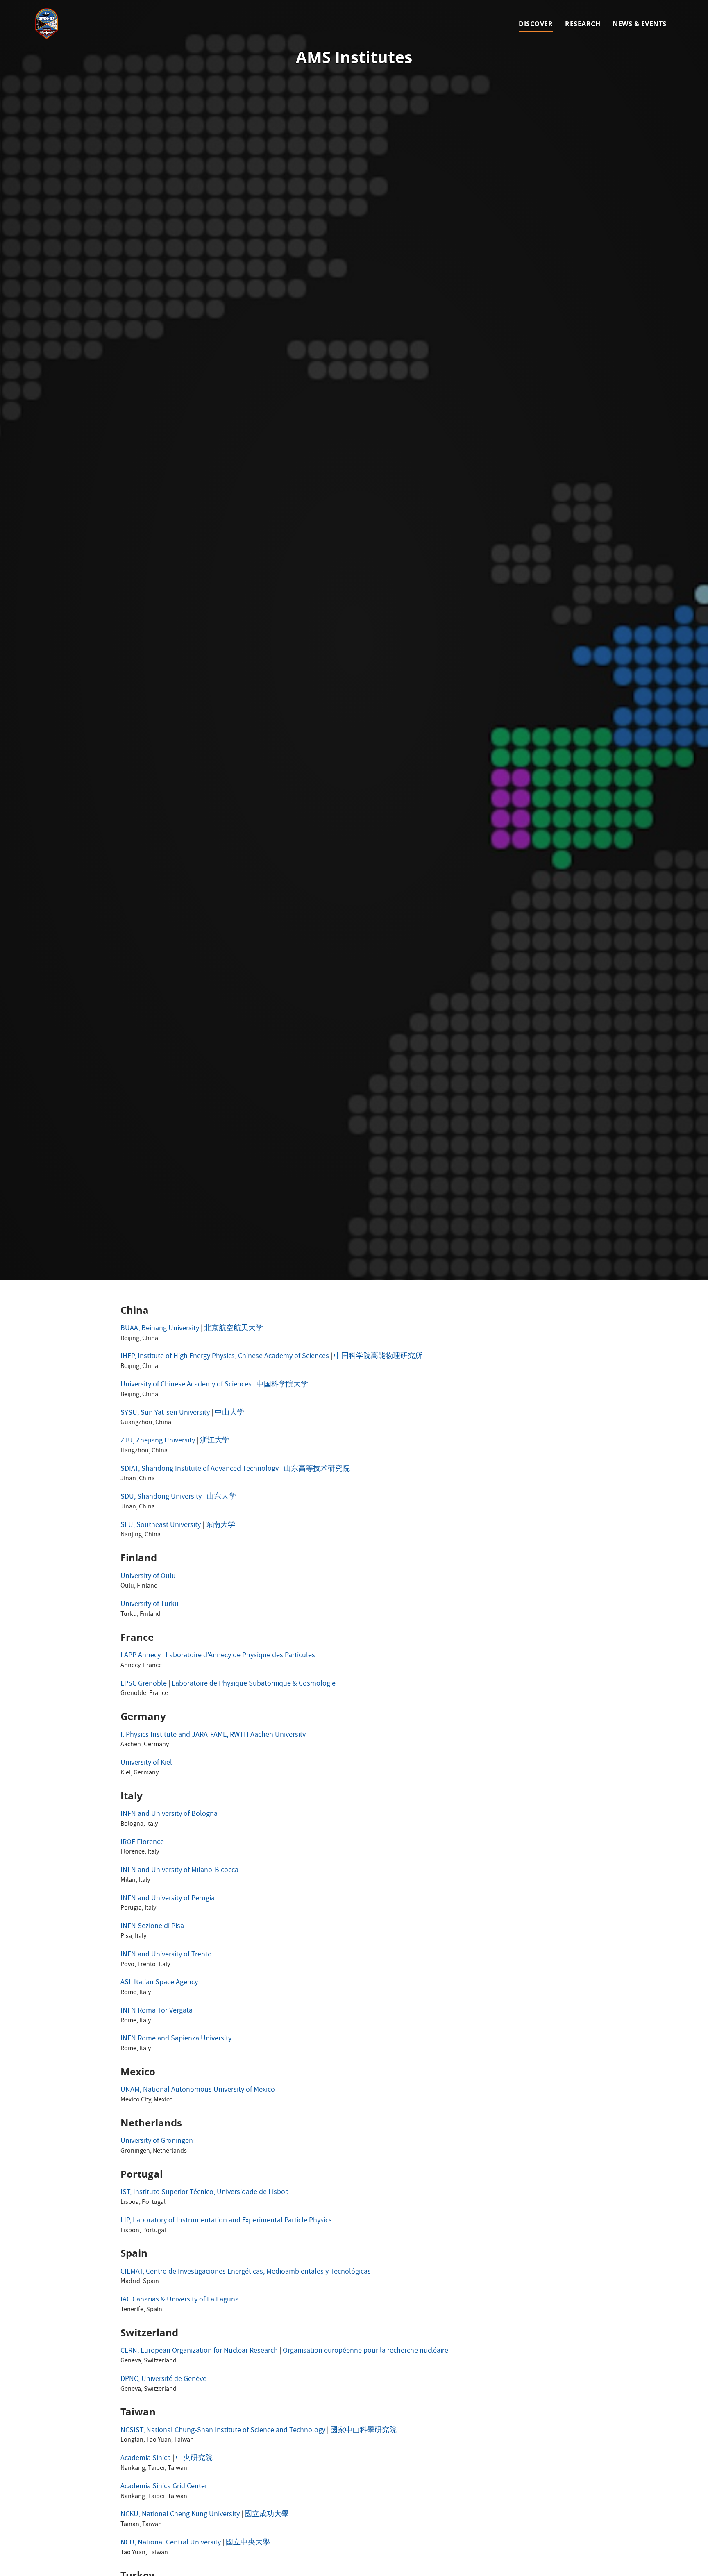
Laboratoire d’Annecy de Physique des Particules (240, 1656)
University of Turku (150, 1605)
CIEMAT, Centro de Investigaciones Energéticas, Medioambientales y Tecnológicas (246, 2272)
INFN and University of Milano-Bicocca (179, 1871)
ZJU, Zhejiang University (158, 1441)
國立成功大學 (267, 2515)
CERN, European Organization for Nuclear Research (199, 2351)
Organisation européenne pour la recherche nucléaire (365, 2351)
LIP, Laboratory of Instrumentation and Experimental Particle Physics (226, 2221)
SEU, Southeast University (161, 1525)
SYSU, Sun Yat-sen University (165, 1413)
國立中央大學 (248, 2543)
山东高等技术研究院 (317, 1469)
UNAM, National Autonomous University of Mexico (198, 2090)
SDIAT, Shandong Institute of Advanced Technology (200, 1469)
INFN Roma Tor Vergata (157, 2011)
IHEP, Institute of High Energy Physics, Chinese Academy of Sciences (225, 1357)
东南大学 (220, 1525)
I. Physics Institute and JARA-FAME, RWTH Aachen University (213, 1735)
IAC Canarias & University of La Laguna (180, 2300)
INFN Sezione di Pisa (152, 1927)
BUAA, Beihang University (160, 1329)
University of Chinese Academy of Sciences (186, 1385)
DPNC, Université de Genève (163, 2380)
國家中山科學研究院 (363, 2431)
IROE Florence (142, 1843)
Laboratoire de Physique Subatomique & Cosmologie (254, 1684)
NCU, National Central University (171, 2543)
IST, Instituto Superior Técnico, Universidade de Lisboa (205, 2193)
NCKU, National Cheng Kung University (180, 2515)
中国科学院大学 (282, 1385)
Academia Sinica (146, 2459)
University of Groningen (157, 2141)
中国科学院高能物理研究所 (378, 1357)
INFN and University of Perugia (168, 1899)
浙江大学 (215, 1441)
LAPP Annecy (141, 1656)
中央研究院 (194, 2459)
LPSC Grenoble (144, 1684)
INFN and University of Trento (166, 1955)
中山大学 (229, 1413)
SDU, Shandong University (161, 1497)
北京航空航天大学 (234, 1329)
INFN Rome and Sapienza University (176, 2039)
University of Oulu (148, 1577)
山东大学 (221, 1497)
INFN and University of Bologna (169, 1814)
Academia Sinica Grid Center (164, 2487)
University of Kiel (146, 1763)
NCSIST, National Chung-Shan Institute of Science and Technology (223, 2431)
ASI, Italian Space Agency (159, 1983)
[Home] (47, 24)
